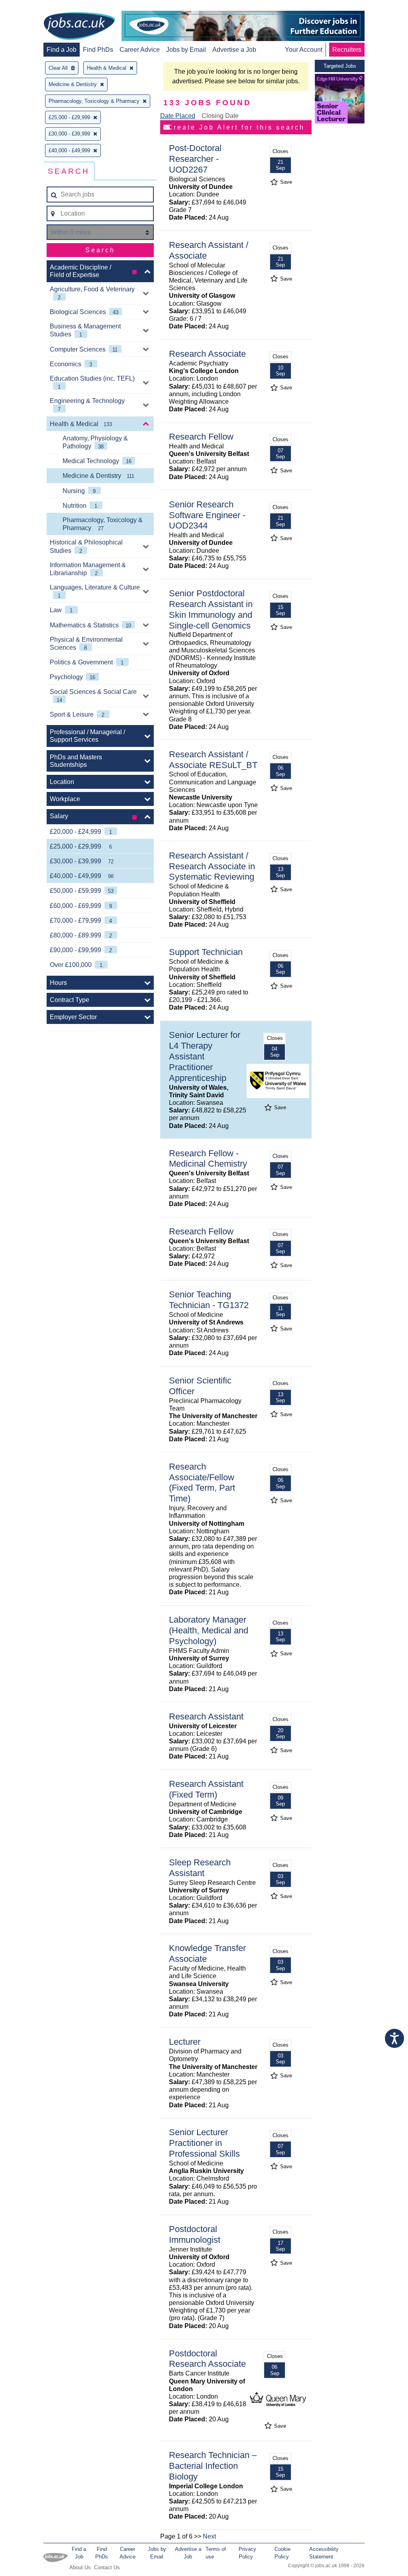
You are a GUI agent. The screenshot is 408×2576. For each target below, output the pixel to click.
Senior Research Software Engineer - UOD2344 (207, 515)
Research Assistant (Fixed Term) (206, 1789)
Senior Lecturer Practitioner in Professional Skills (204, 2143)
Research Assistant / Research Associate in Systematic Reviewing (212, 866)
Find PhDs (98, 50)
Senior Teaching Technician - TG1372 (209, 1300)
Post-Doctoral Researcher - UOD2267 (195, 159)
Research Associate (207, 354)
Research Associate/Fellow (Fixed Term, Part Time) (202, 1483)
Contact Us (107, 2567)
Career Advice (140, 50)
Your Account (304, 50)
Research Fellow (201, 437)
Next (209, 2536)
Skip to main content (32, 7)
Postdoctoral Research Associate (207, 2359)
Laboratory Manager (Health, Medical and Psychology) (209, 1630)
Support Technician (206, 952)
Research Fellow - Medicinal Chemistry (208, 1159)
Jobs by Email (186, 50)
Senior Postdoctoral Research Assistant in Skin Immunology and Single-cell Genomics (211, 609)
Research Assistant (206, 1716)
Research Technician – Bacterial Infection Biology (213, 2466)
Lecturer (185, 2042)
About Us (80, 2567)
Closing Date (220, 116)
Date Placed (178, 116)
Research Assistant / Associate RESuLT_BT (213, 760)
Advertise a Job (234, 50)
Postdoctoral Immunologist (195, 2234)
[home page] (79, 27)
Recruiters (347, 50)
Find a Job (62, 50)
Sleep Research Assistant (200, 1868)
